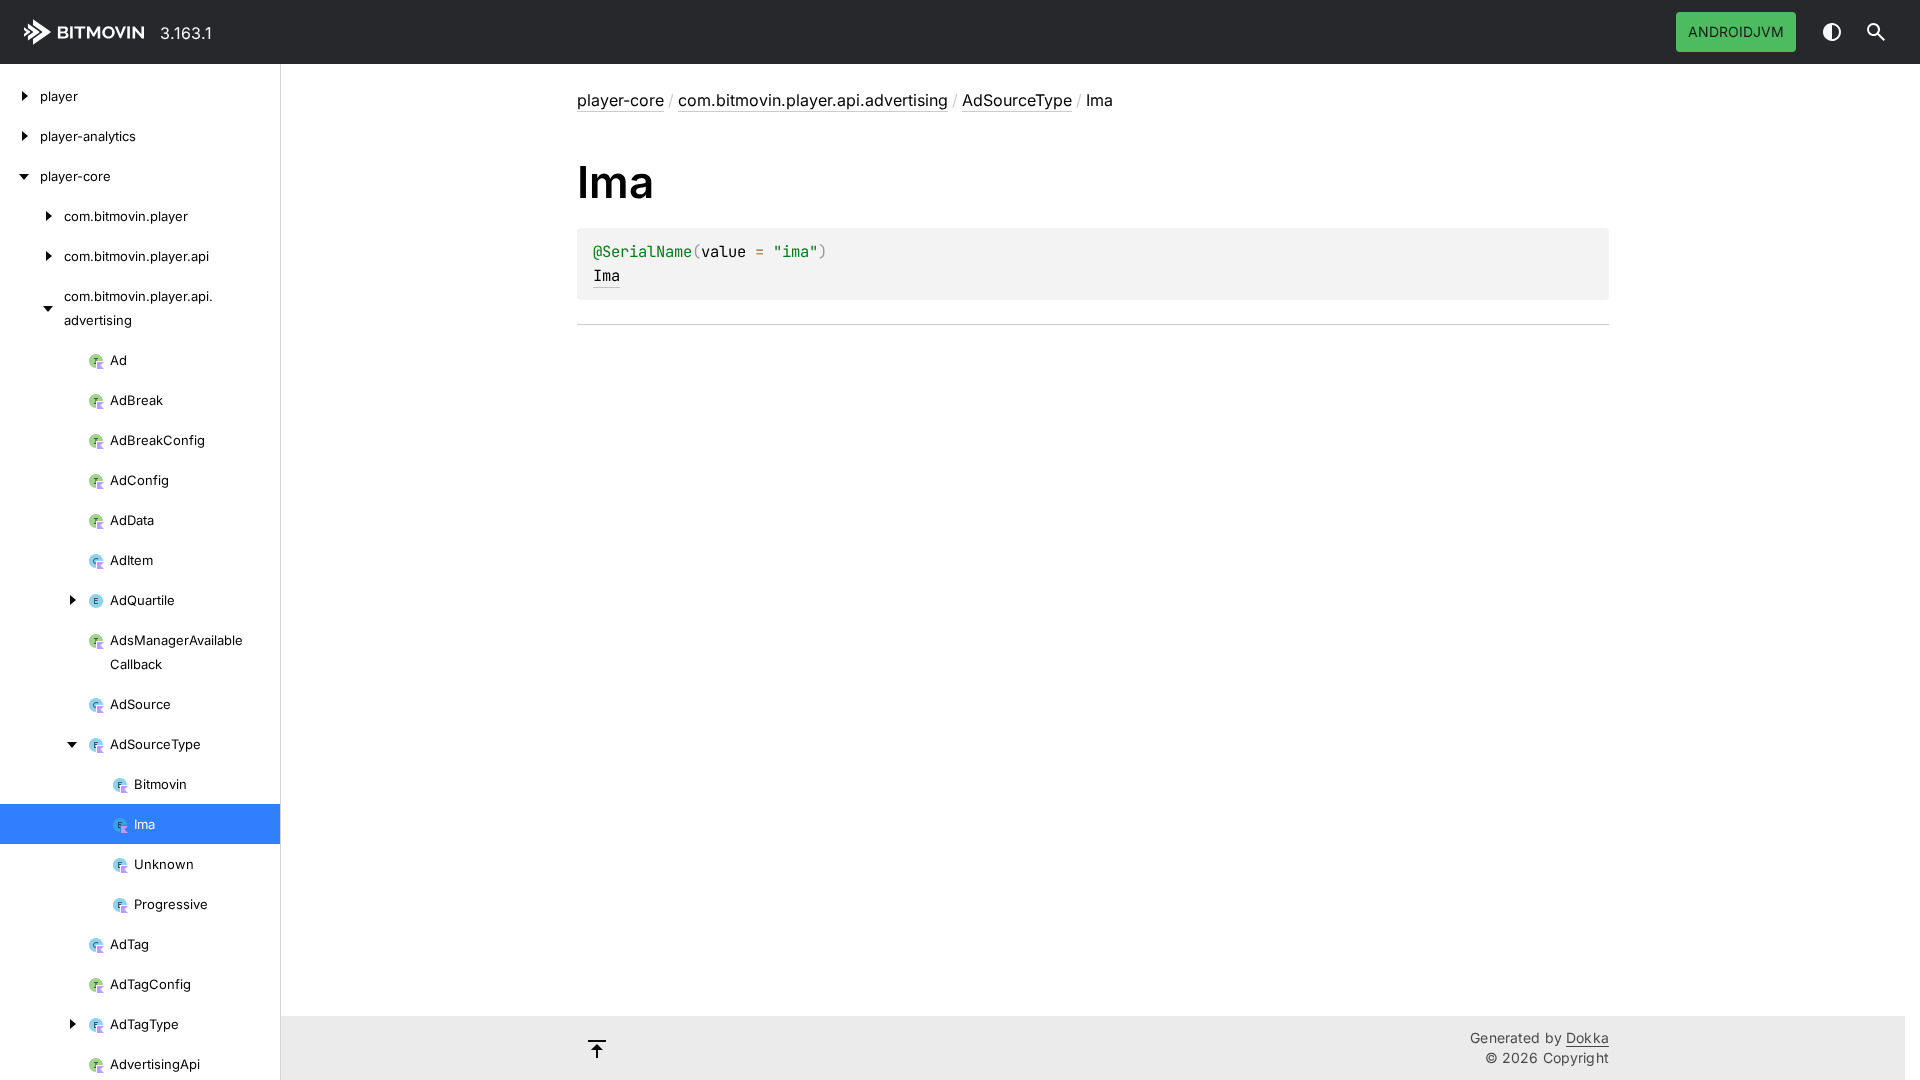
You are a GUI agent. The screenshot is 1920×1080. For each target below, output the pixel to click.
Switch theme (1832, 32)
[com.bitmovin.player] (32, 216)
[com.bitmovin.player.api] (32, 256)
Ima (606, 275)
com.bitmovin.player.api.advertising (813, 100)
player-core (620, 100)
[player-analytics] (20, 136)
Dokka (1587, 1037)
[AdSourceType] (44, 744)
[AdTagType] (44, 1024)
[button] (1876, 32)
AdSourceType (1017, 100)
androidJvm (1736, 31)
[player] (20, 96)
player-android (88, 32)
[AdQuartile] (44, 600)
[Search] (1876, 32)
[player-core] (20, 176)
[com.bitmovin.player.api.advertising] (32, 308)
